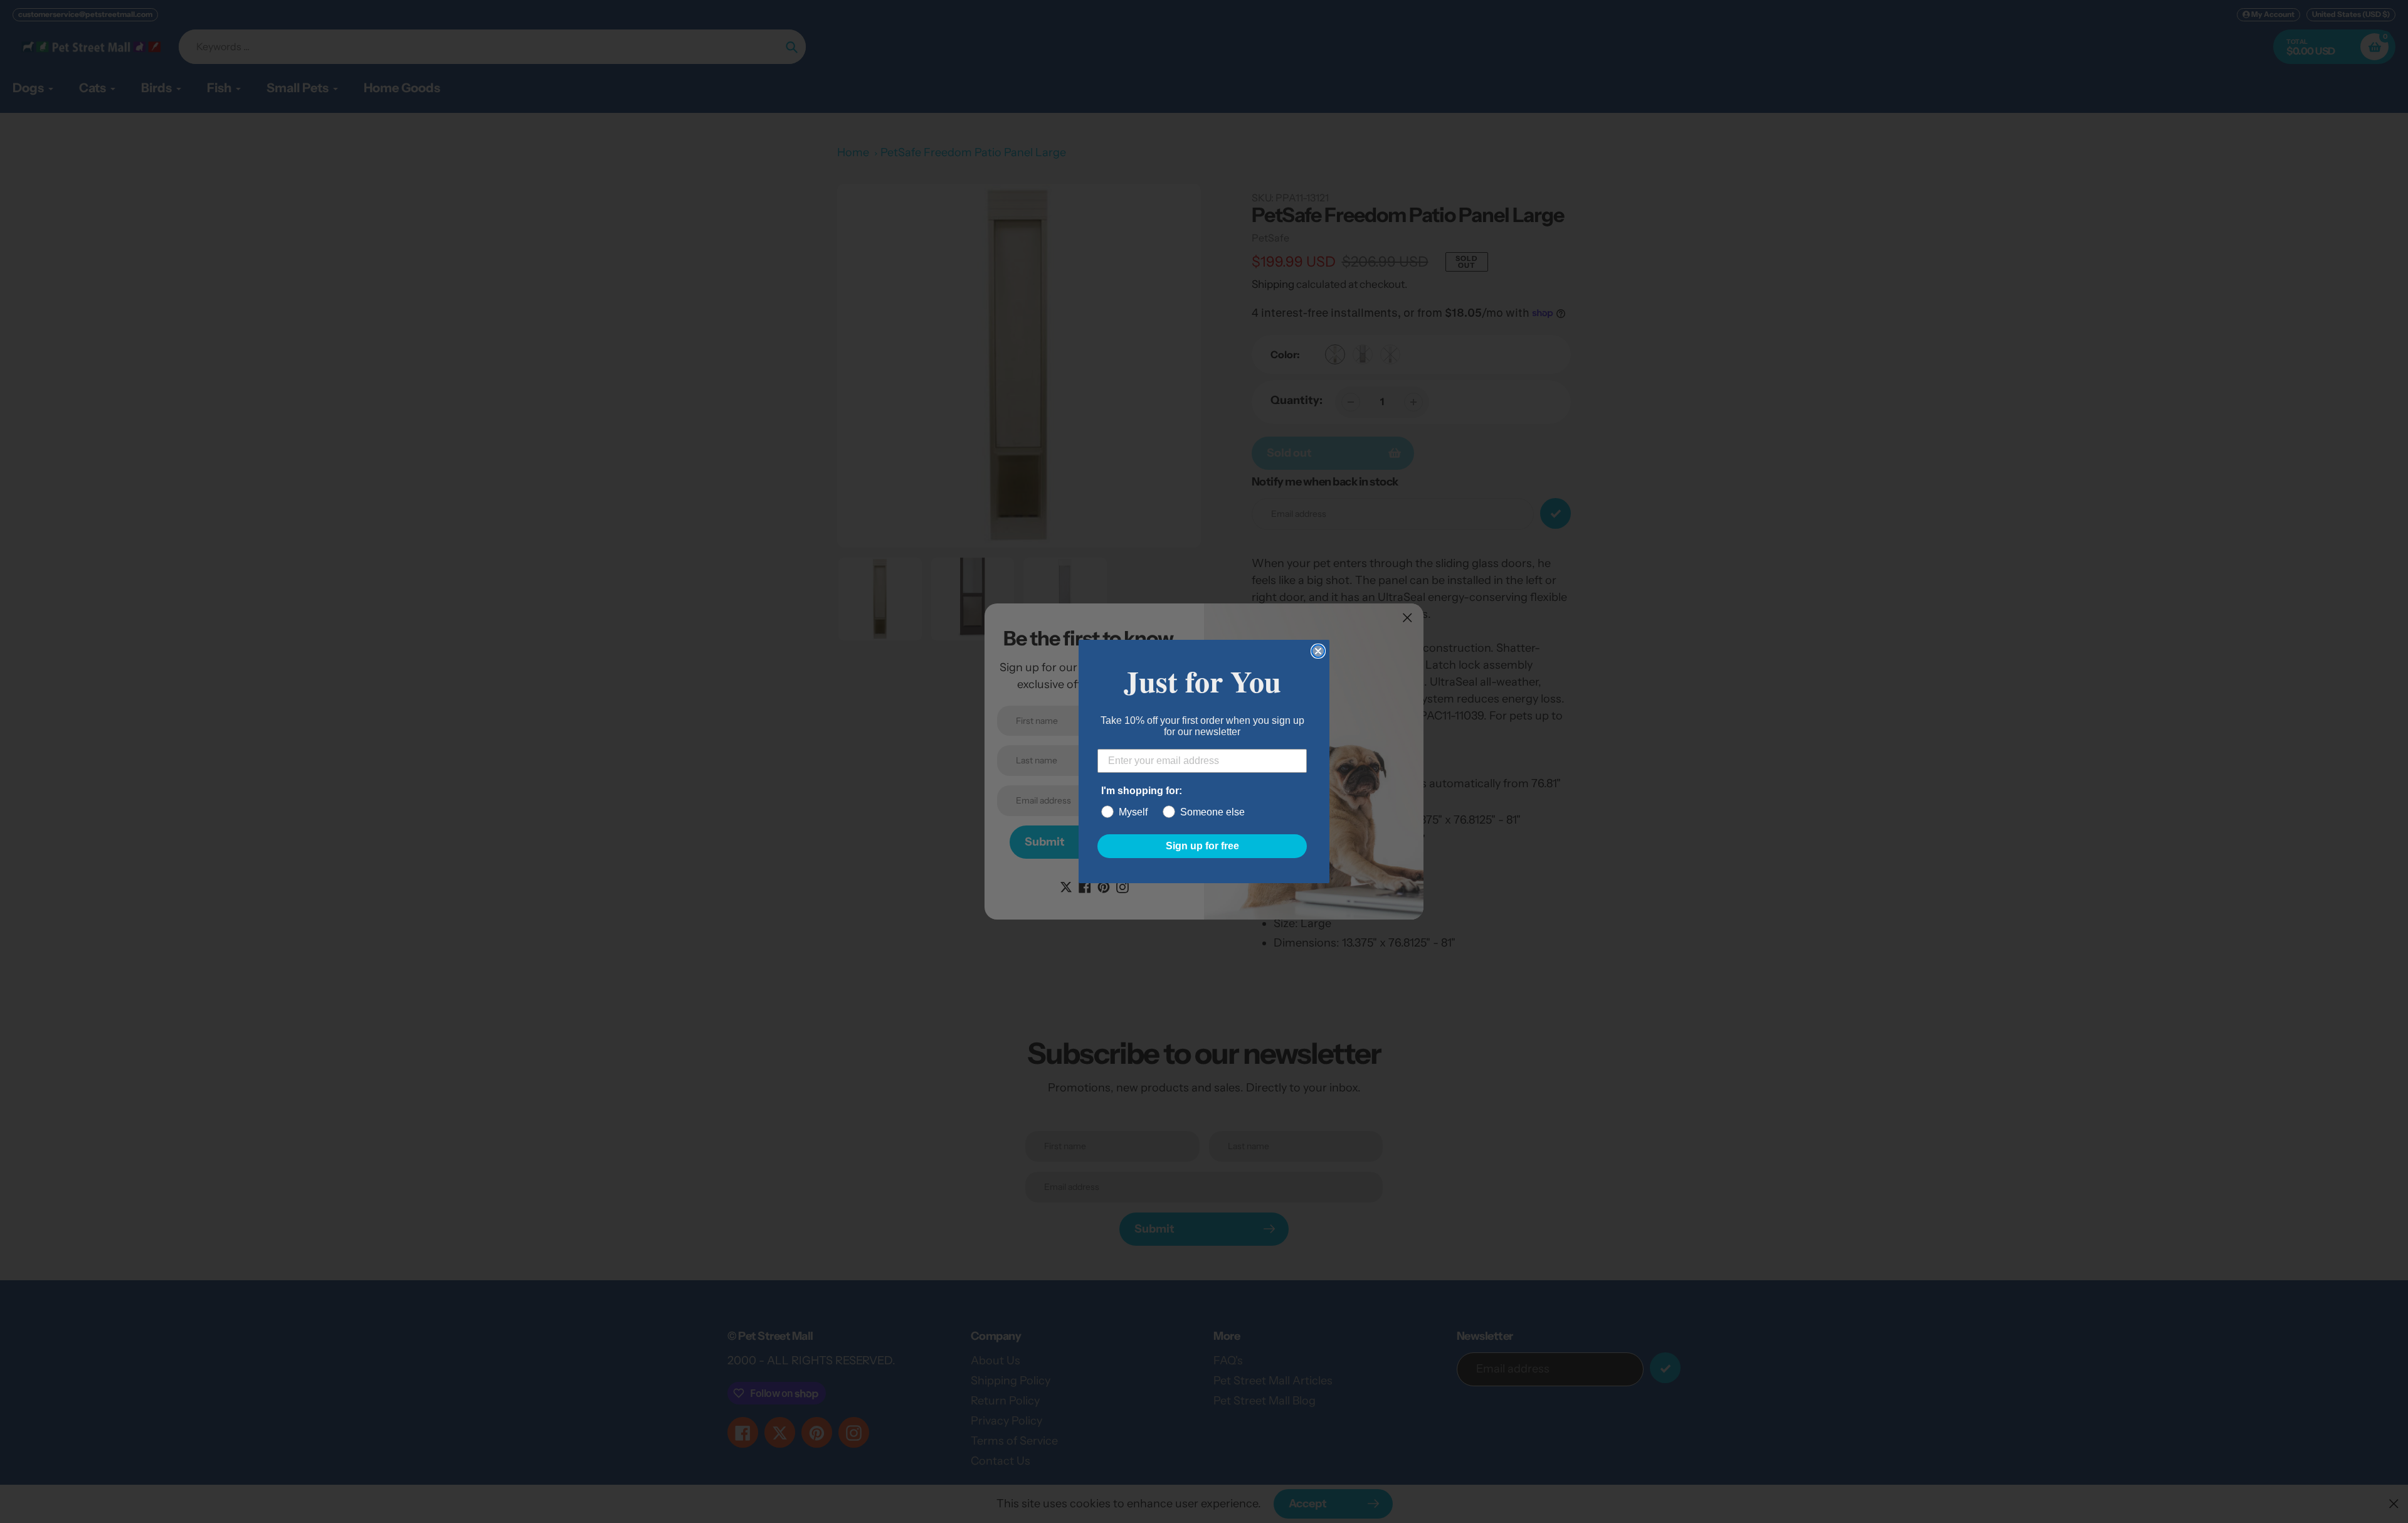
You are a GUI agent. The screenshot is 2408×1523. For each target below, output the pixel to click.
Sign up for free (1202, 846)
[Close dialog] (1318, 651)
